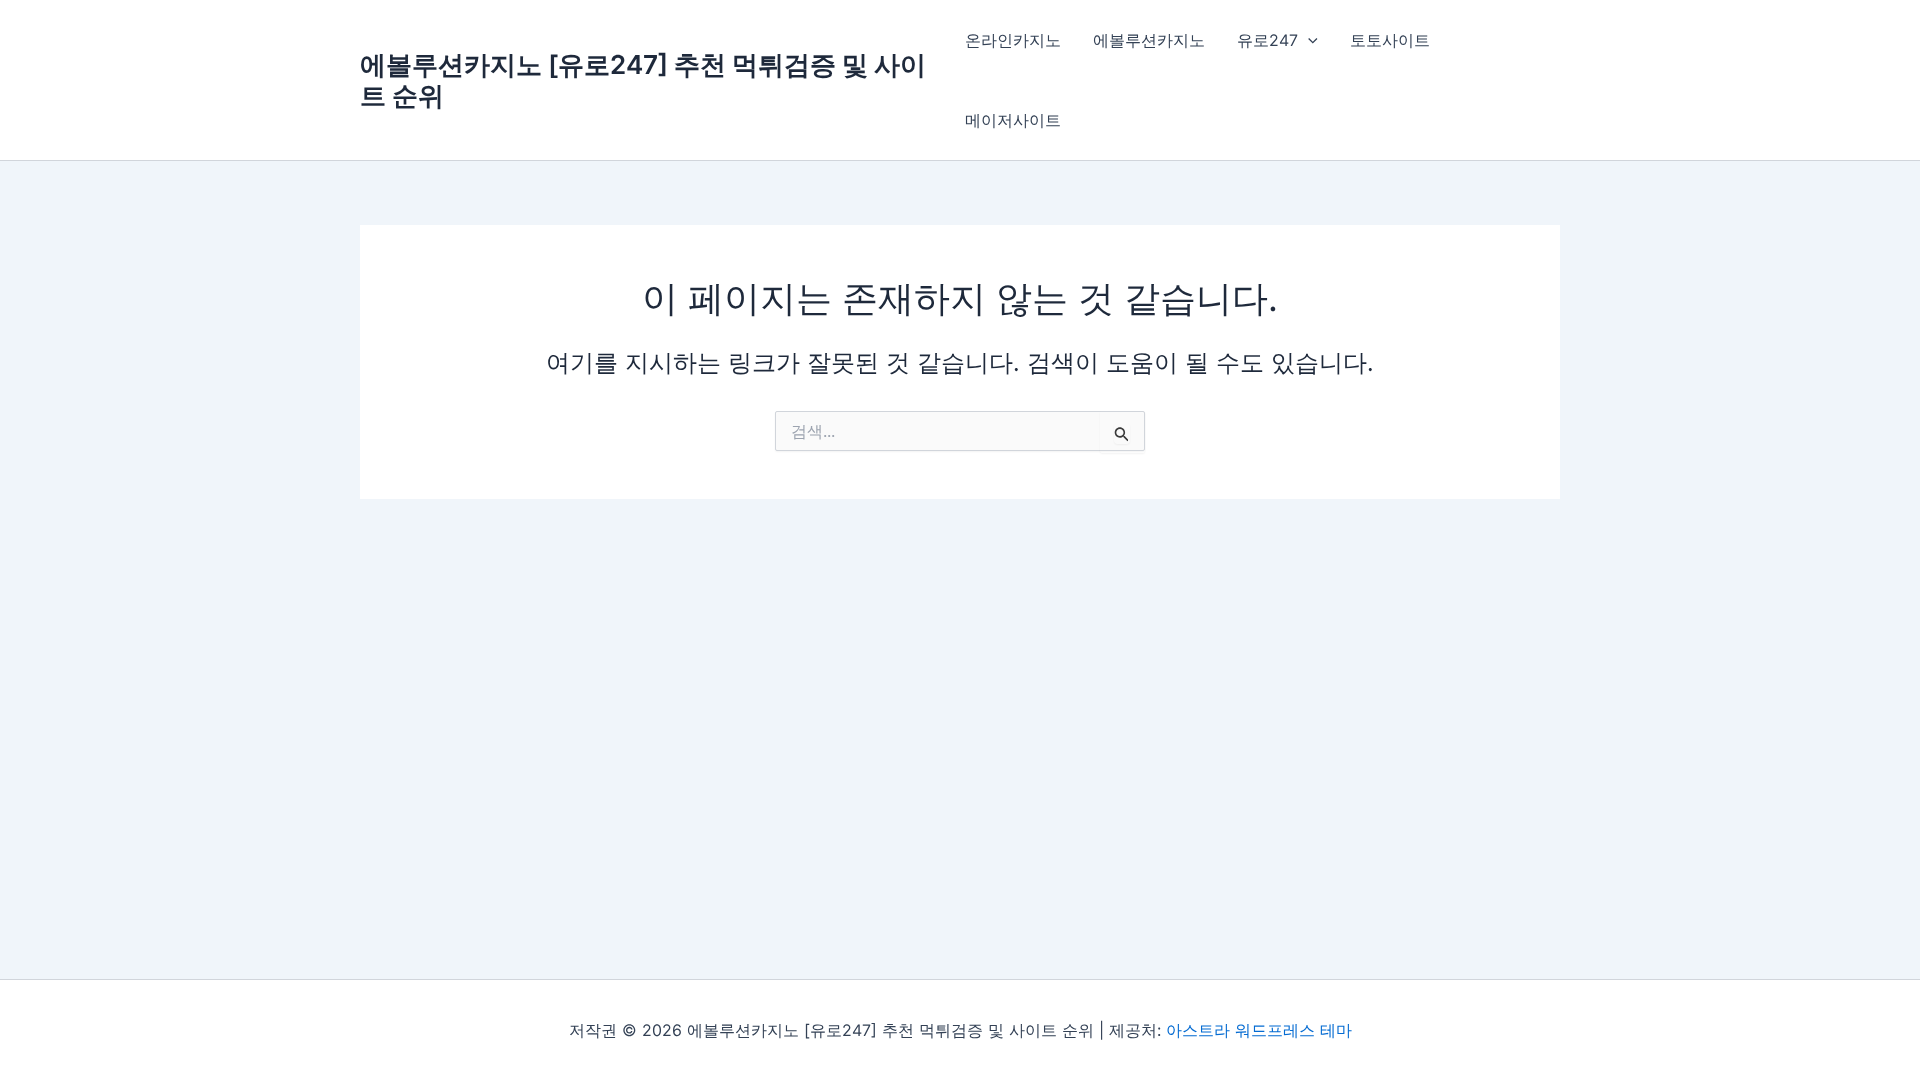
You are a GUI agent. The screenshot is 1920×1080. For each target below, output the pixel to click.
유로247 (1267, 40)
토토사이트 (1390, 40)
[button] (1308, 40)
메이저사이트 (1013, 120)
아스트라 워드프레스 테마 (1259, 1030)
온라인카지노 (1013, 40)
